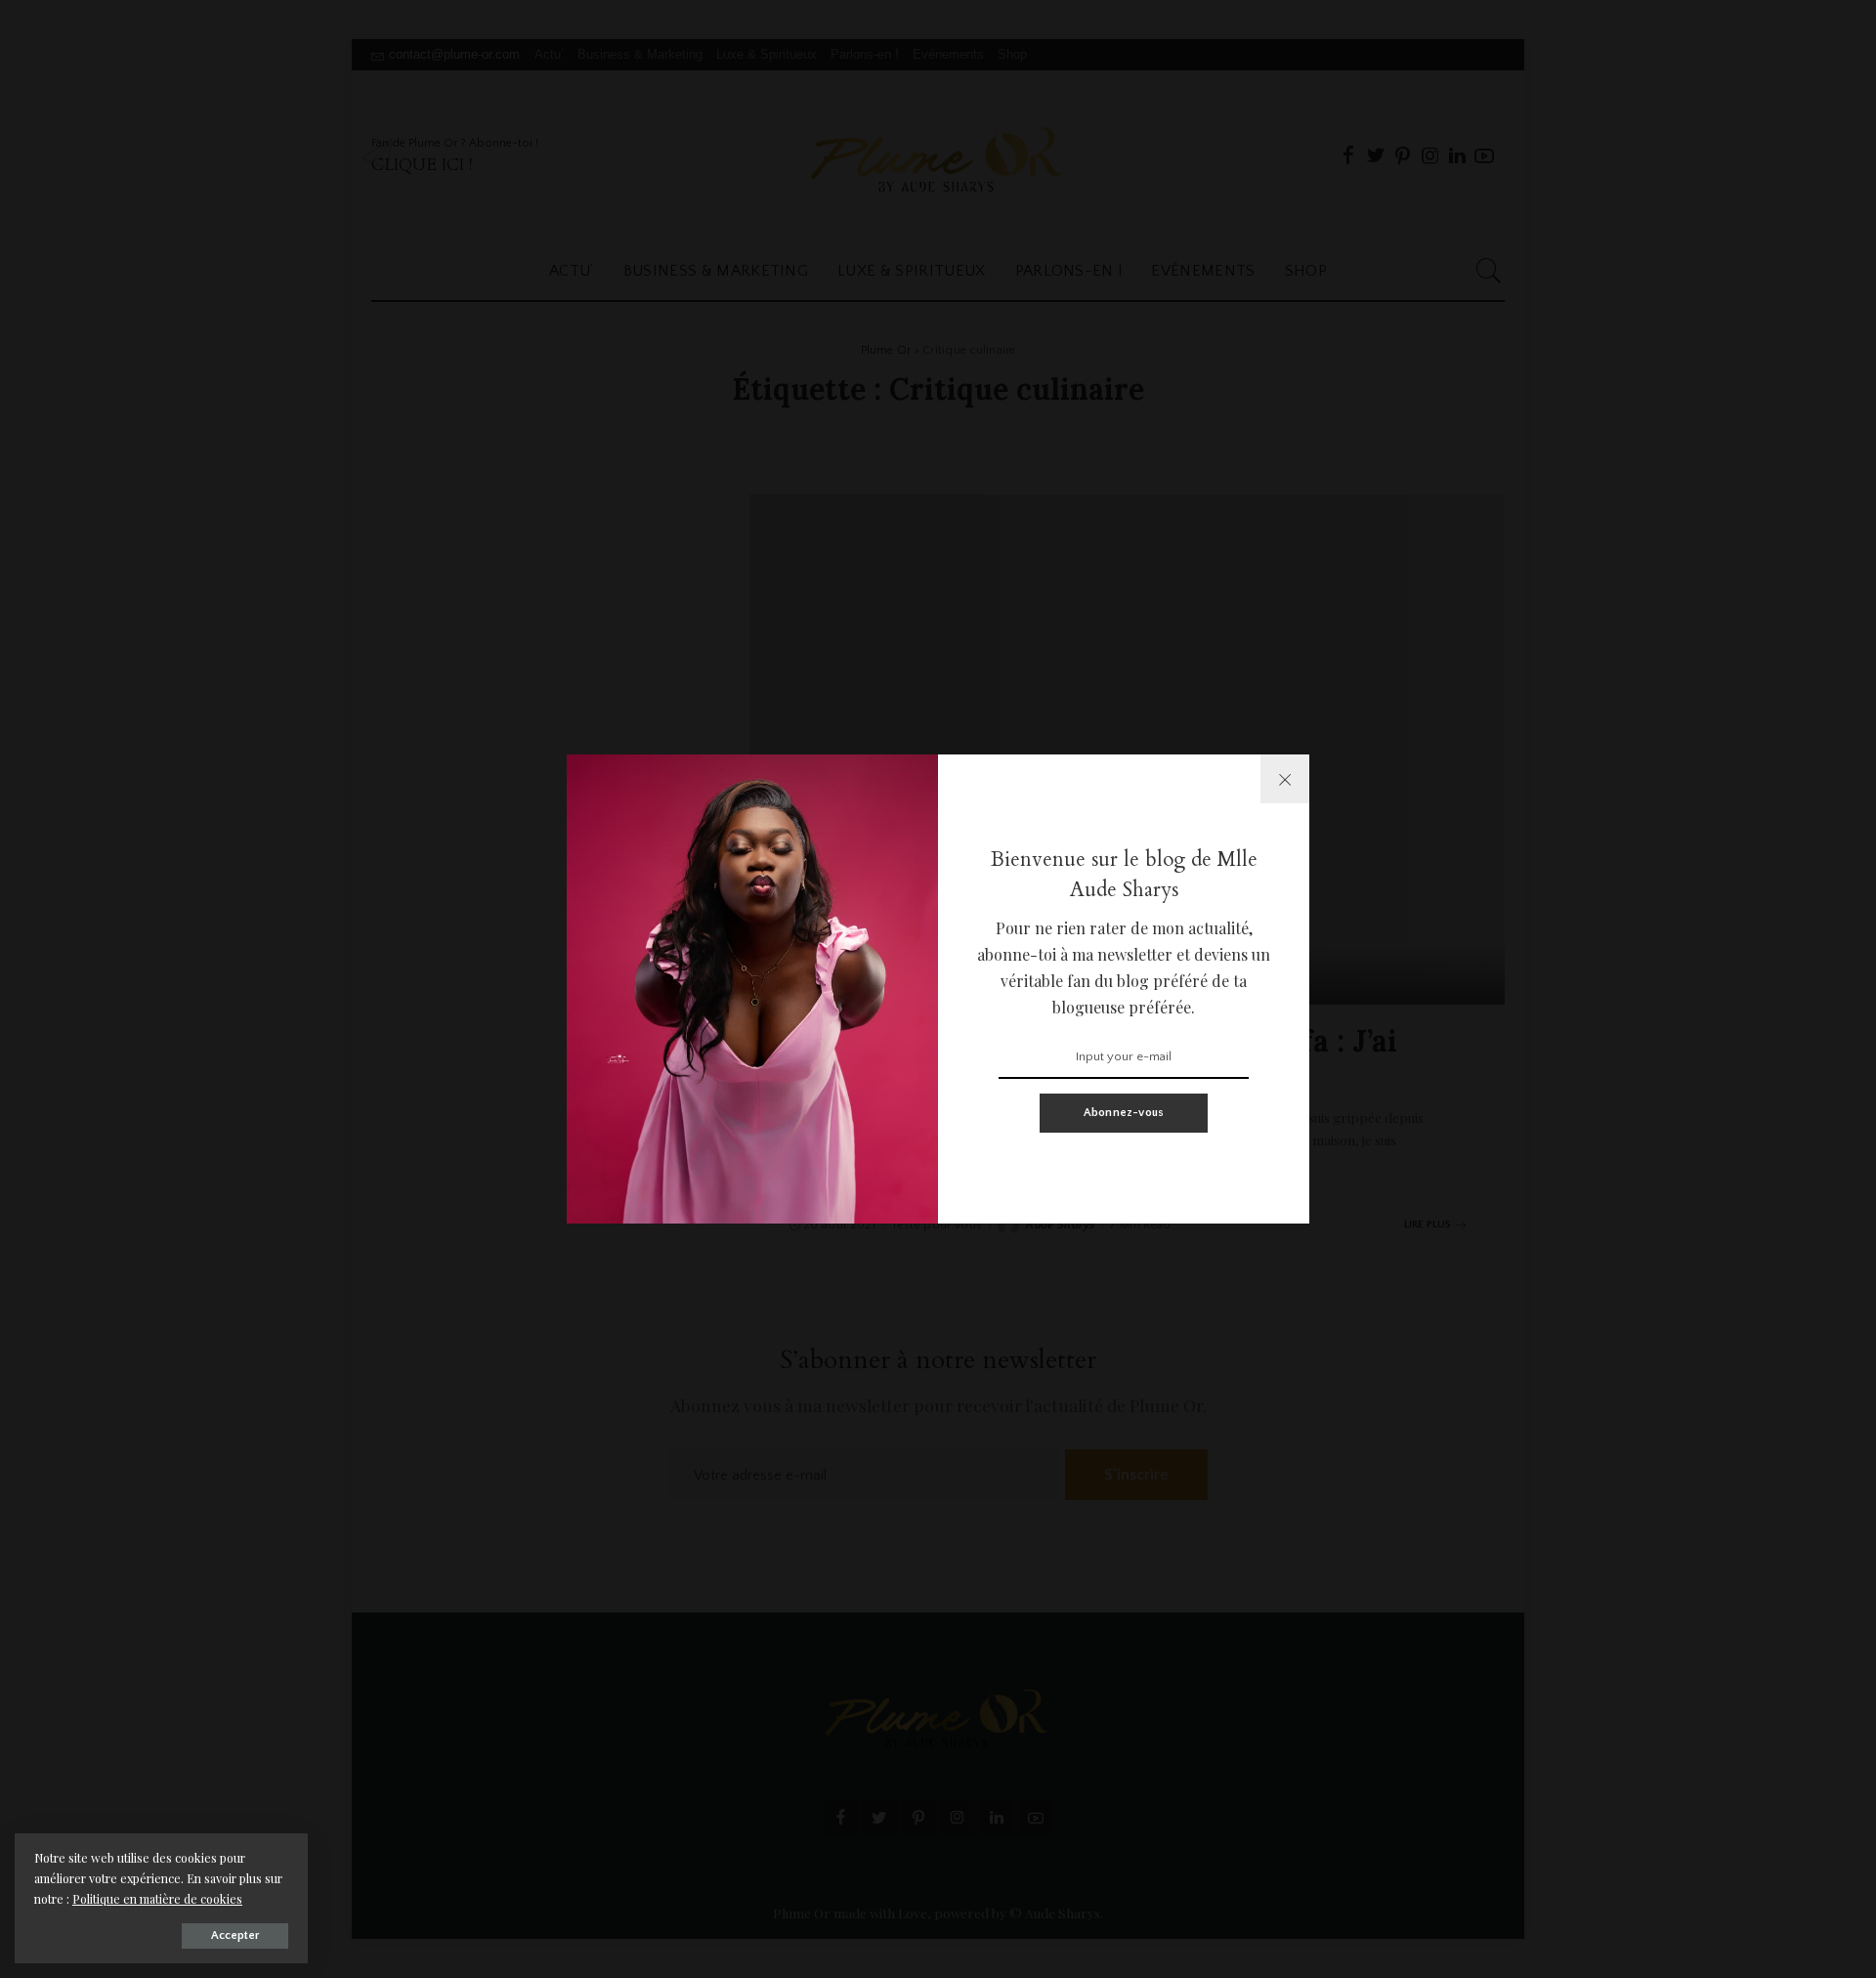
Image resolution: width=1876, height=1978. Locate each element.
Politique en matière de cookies (157, 1899)
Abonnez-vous (1124, 1113)
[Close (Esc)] (1285, 779)
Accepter (235, 1935)
